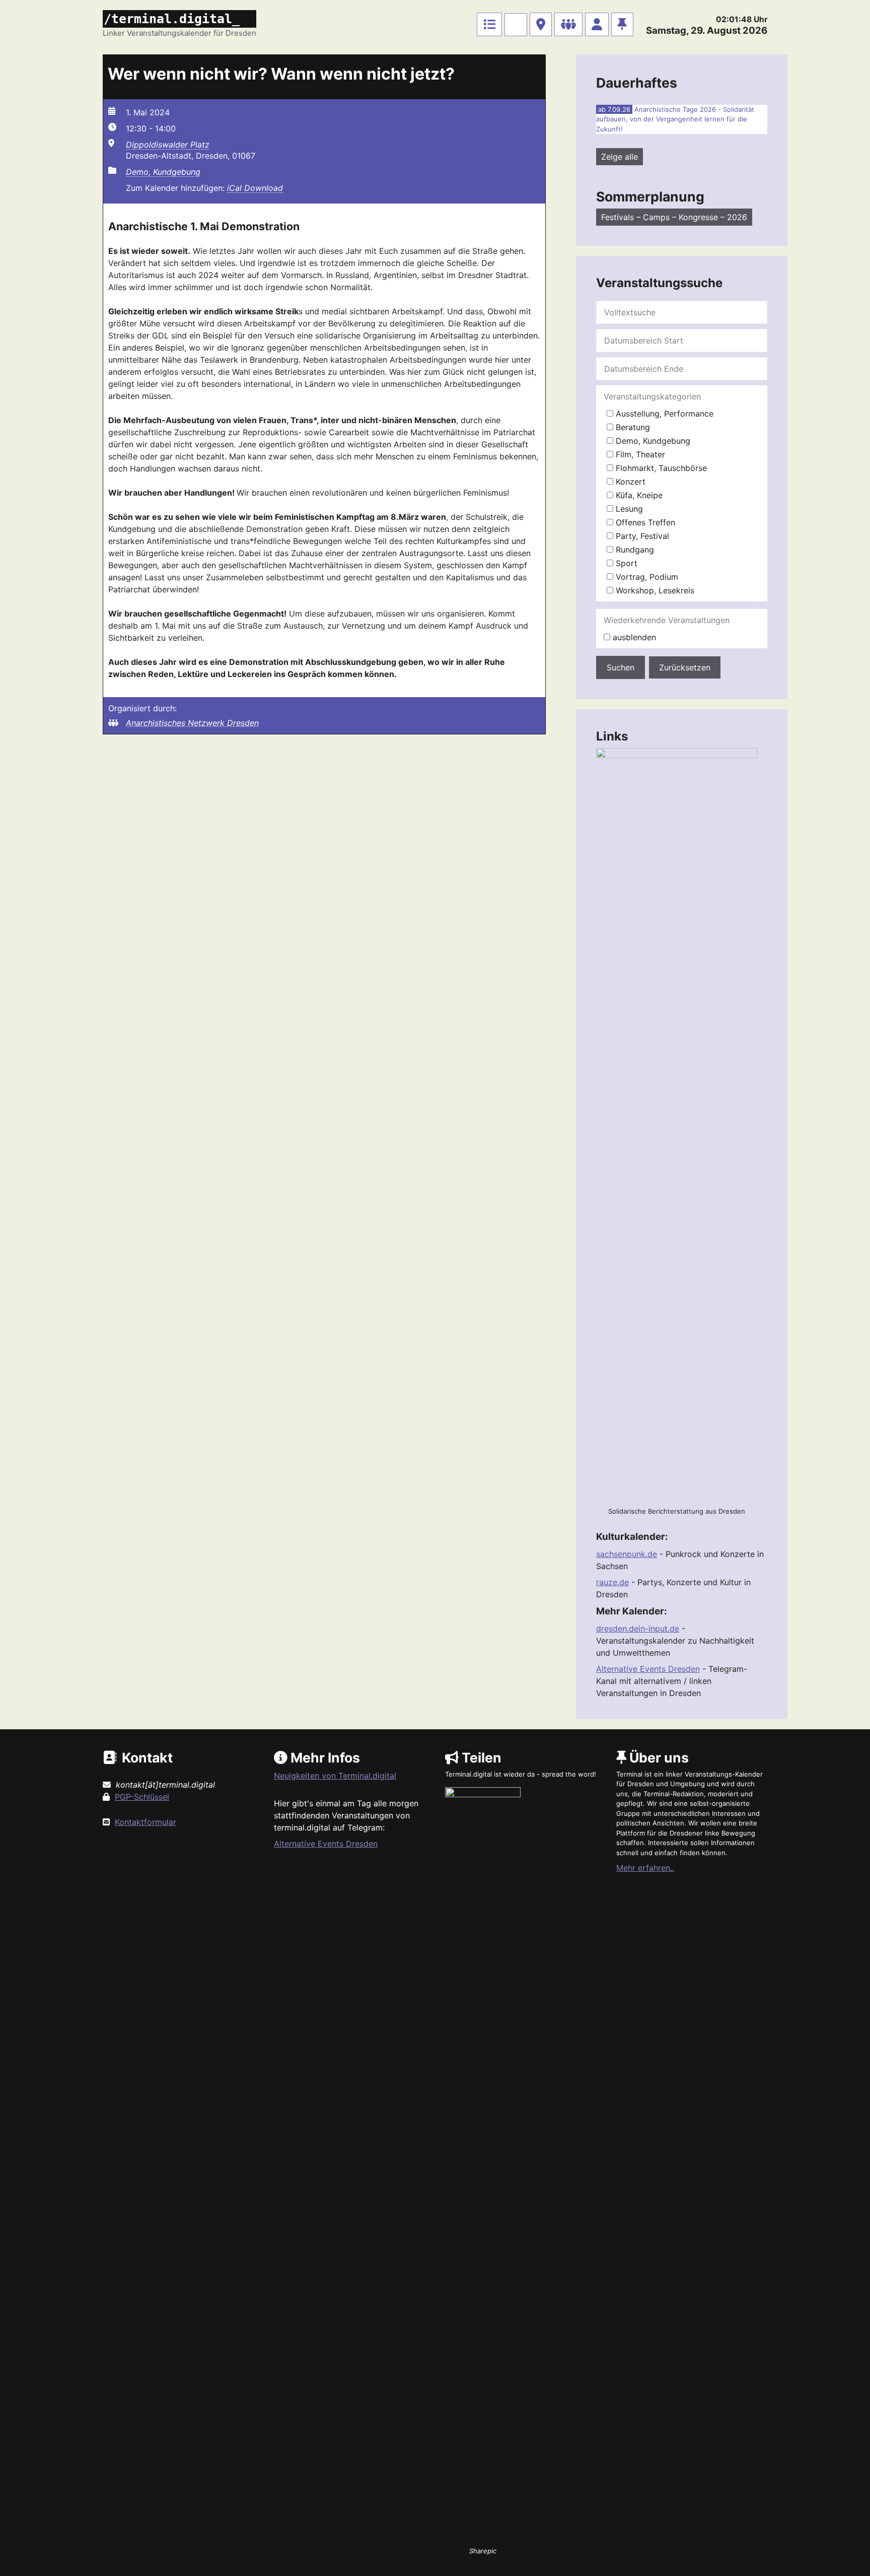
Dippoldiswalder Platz (168, 145)
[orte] (541, 24)
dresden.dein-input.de (638, 1629)
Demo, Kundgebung (163, 172)
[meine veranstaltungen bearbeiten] (597, 24)
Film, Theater (639, 454)
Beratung (632, 427)
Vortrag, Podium (646, 577)
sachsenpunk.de (627, 1554)
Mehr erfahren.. (645, 1868)
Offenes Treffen (644, 522)
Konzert (629, 482)
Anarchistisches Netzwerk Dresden (192, 723)
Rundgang (634, 550)
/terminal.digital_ (172, 19)
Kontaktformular (146, 1822)
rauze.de (612, 1582)
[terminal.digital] (489, 24)
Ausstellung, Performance (663, 414)
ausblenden (633, 637)
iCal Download (255, 188)
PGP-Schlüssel (142, 1797)
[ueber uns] (622, 24)
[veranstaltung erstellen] (516, 25)
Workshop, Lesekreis (654, 590)
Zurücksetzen (685, 667)
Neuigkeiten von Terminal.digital (335, 1776)
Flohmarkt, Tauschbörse (660, 468)
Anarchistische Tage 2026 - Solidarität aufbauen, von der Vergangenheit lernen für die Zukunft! (675, 119)
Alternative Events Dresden (648, 1669)
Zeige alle (620, 157)
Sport (625, 563)
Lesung (628, 509)
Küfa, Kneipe (638, 495)
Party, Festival (641, 536)
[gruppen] (568, 24)
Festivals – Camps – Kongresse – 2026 (674, 217)
